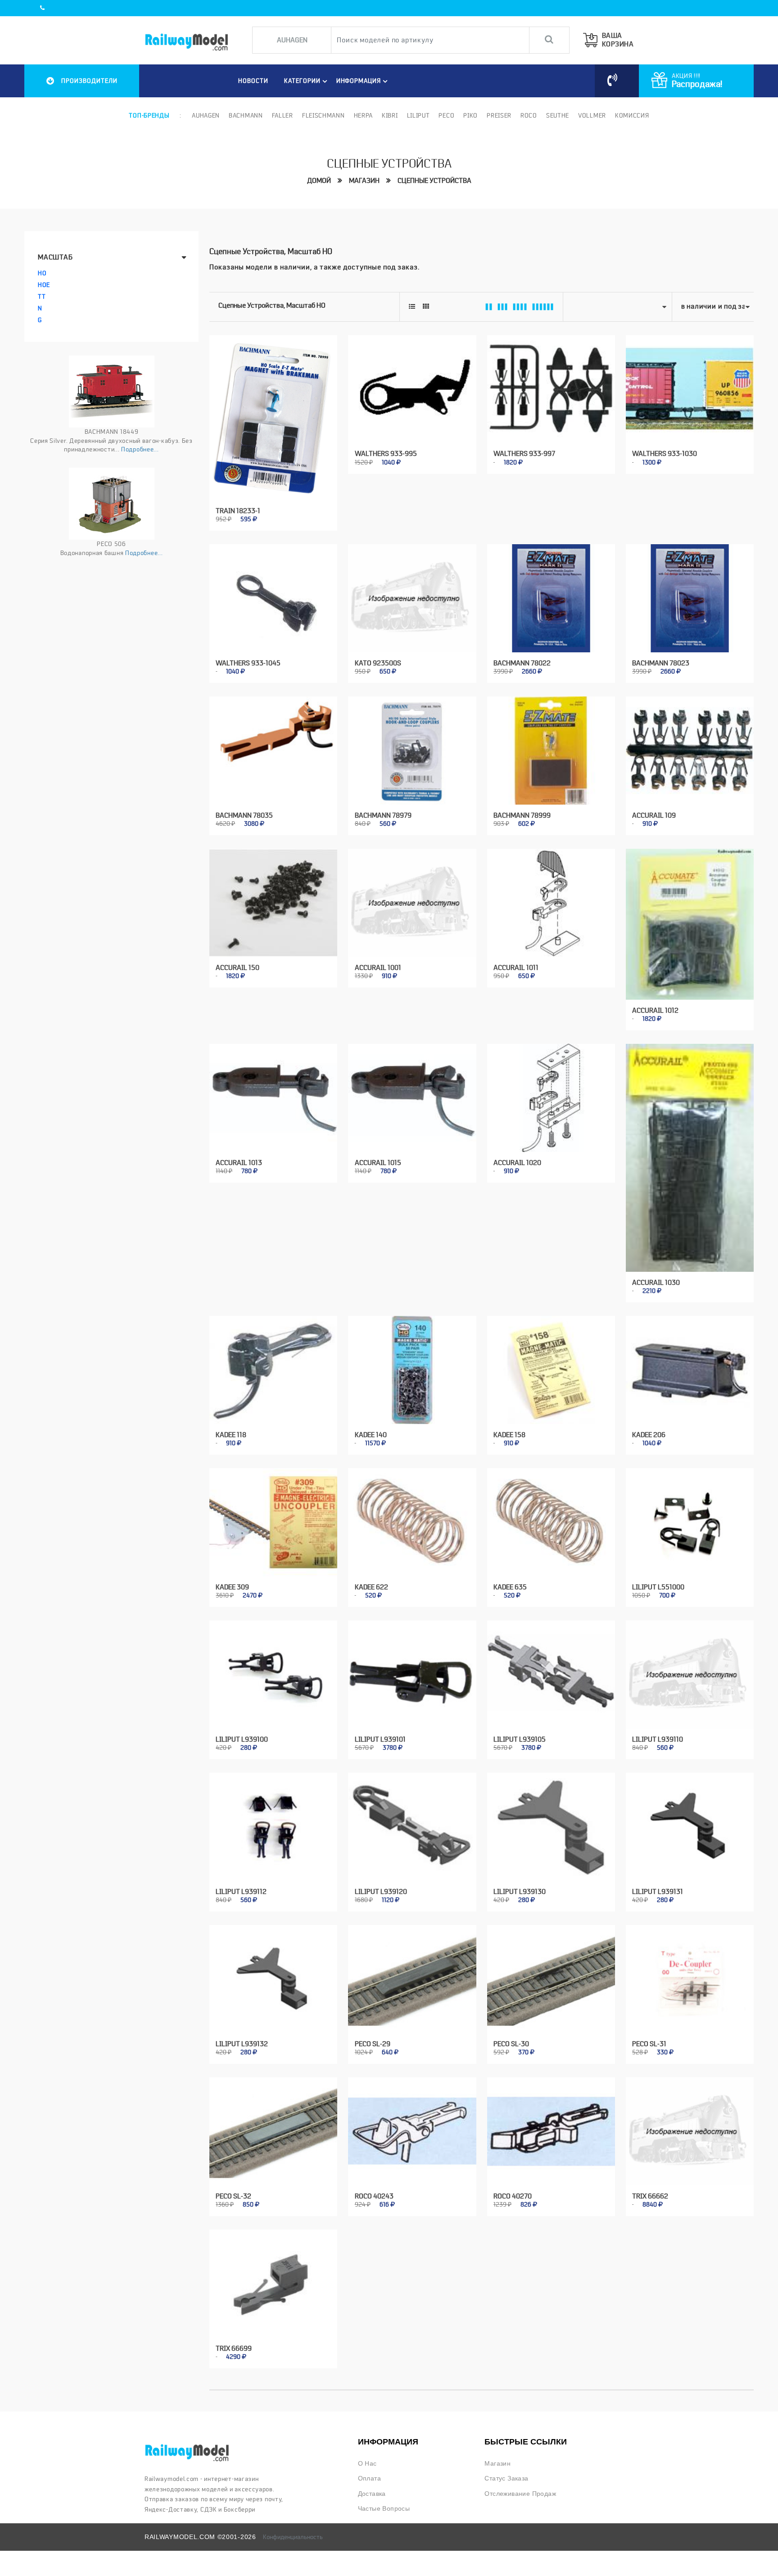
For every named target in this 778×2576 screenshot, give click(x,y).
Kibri (390, 115)
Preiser (499, 115)
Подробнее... (140, 449)
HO (42, 273)
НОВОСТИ (253, 81)
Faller (283, 115)
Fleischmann (323, 115)
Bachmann (246, 115)
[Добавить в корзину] (263, 514)
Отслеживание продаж (520, 2494)
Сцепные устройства (434, 181)
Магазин (364, 181)
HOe (44, 285)
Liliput (418, 115)
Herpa (364, 115)
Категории (302, 81)
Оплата (369, 2478)
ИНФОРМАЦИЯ (359, 81)
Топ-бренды (149, 115)
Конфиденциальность (293, 2537)
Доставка (372, 2494)
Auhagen (206, 115)
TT (42, 296)
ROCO (529, 115)
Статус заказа (506, 2478)
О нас (367, 2464)
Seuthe (558, 115)
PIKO (470, 115)
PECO (446, 115)
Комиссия (632, 115)
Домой (319, 181)
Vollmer (592, 115)
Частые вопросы (384, 2509)
